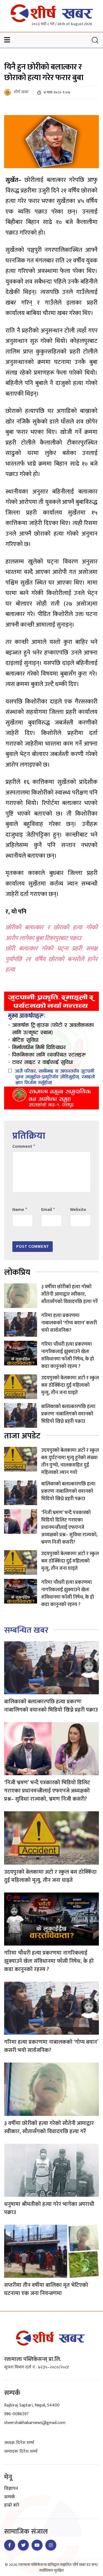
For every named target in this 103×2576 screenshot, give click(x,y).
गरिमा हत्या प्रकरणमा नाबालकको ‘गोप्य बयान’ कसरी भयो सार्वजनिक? (69, 1323)
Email (48, 1210)
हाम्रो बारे (12, 2505)
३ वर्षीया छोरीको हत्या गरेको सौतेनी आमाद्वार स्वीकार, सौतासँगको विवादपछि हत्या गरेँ (69, 1294)
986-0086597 (16, 2414)
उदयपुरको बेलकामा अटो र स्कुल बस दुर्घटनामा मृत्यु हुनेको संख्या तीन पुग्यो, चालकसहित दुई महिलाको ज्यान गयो (70, 1461)
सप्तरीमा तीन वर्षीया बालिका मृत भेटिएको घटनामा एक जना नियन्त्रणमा (46, 2289)
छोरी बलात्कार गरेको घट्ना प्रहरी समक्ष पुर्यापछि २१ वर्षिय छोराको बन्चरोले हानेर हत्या (51, 959)
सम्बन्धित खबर (26, 1630)
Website (78, 1210)
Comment (24, 1147)
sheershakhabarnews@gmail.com (35, 2423)
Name (20, 1210)
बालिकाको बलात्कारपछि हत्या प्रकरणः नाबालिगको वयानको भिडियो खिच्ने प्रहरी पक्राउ (68, 1414)
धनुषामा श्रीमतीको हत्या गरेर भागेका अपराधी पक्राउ (49, 2208)
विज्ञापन (11, 2489)
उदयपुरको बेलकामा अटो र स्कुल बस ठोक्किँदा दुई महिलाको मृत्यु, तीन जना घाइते (70, 1385)
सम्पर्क (10, 2497)
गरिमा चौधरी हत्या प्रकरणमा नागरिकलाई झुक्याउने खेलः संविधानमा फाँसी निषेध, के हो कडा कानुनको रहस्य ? (68, 1355)
